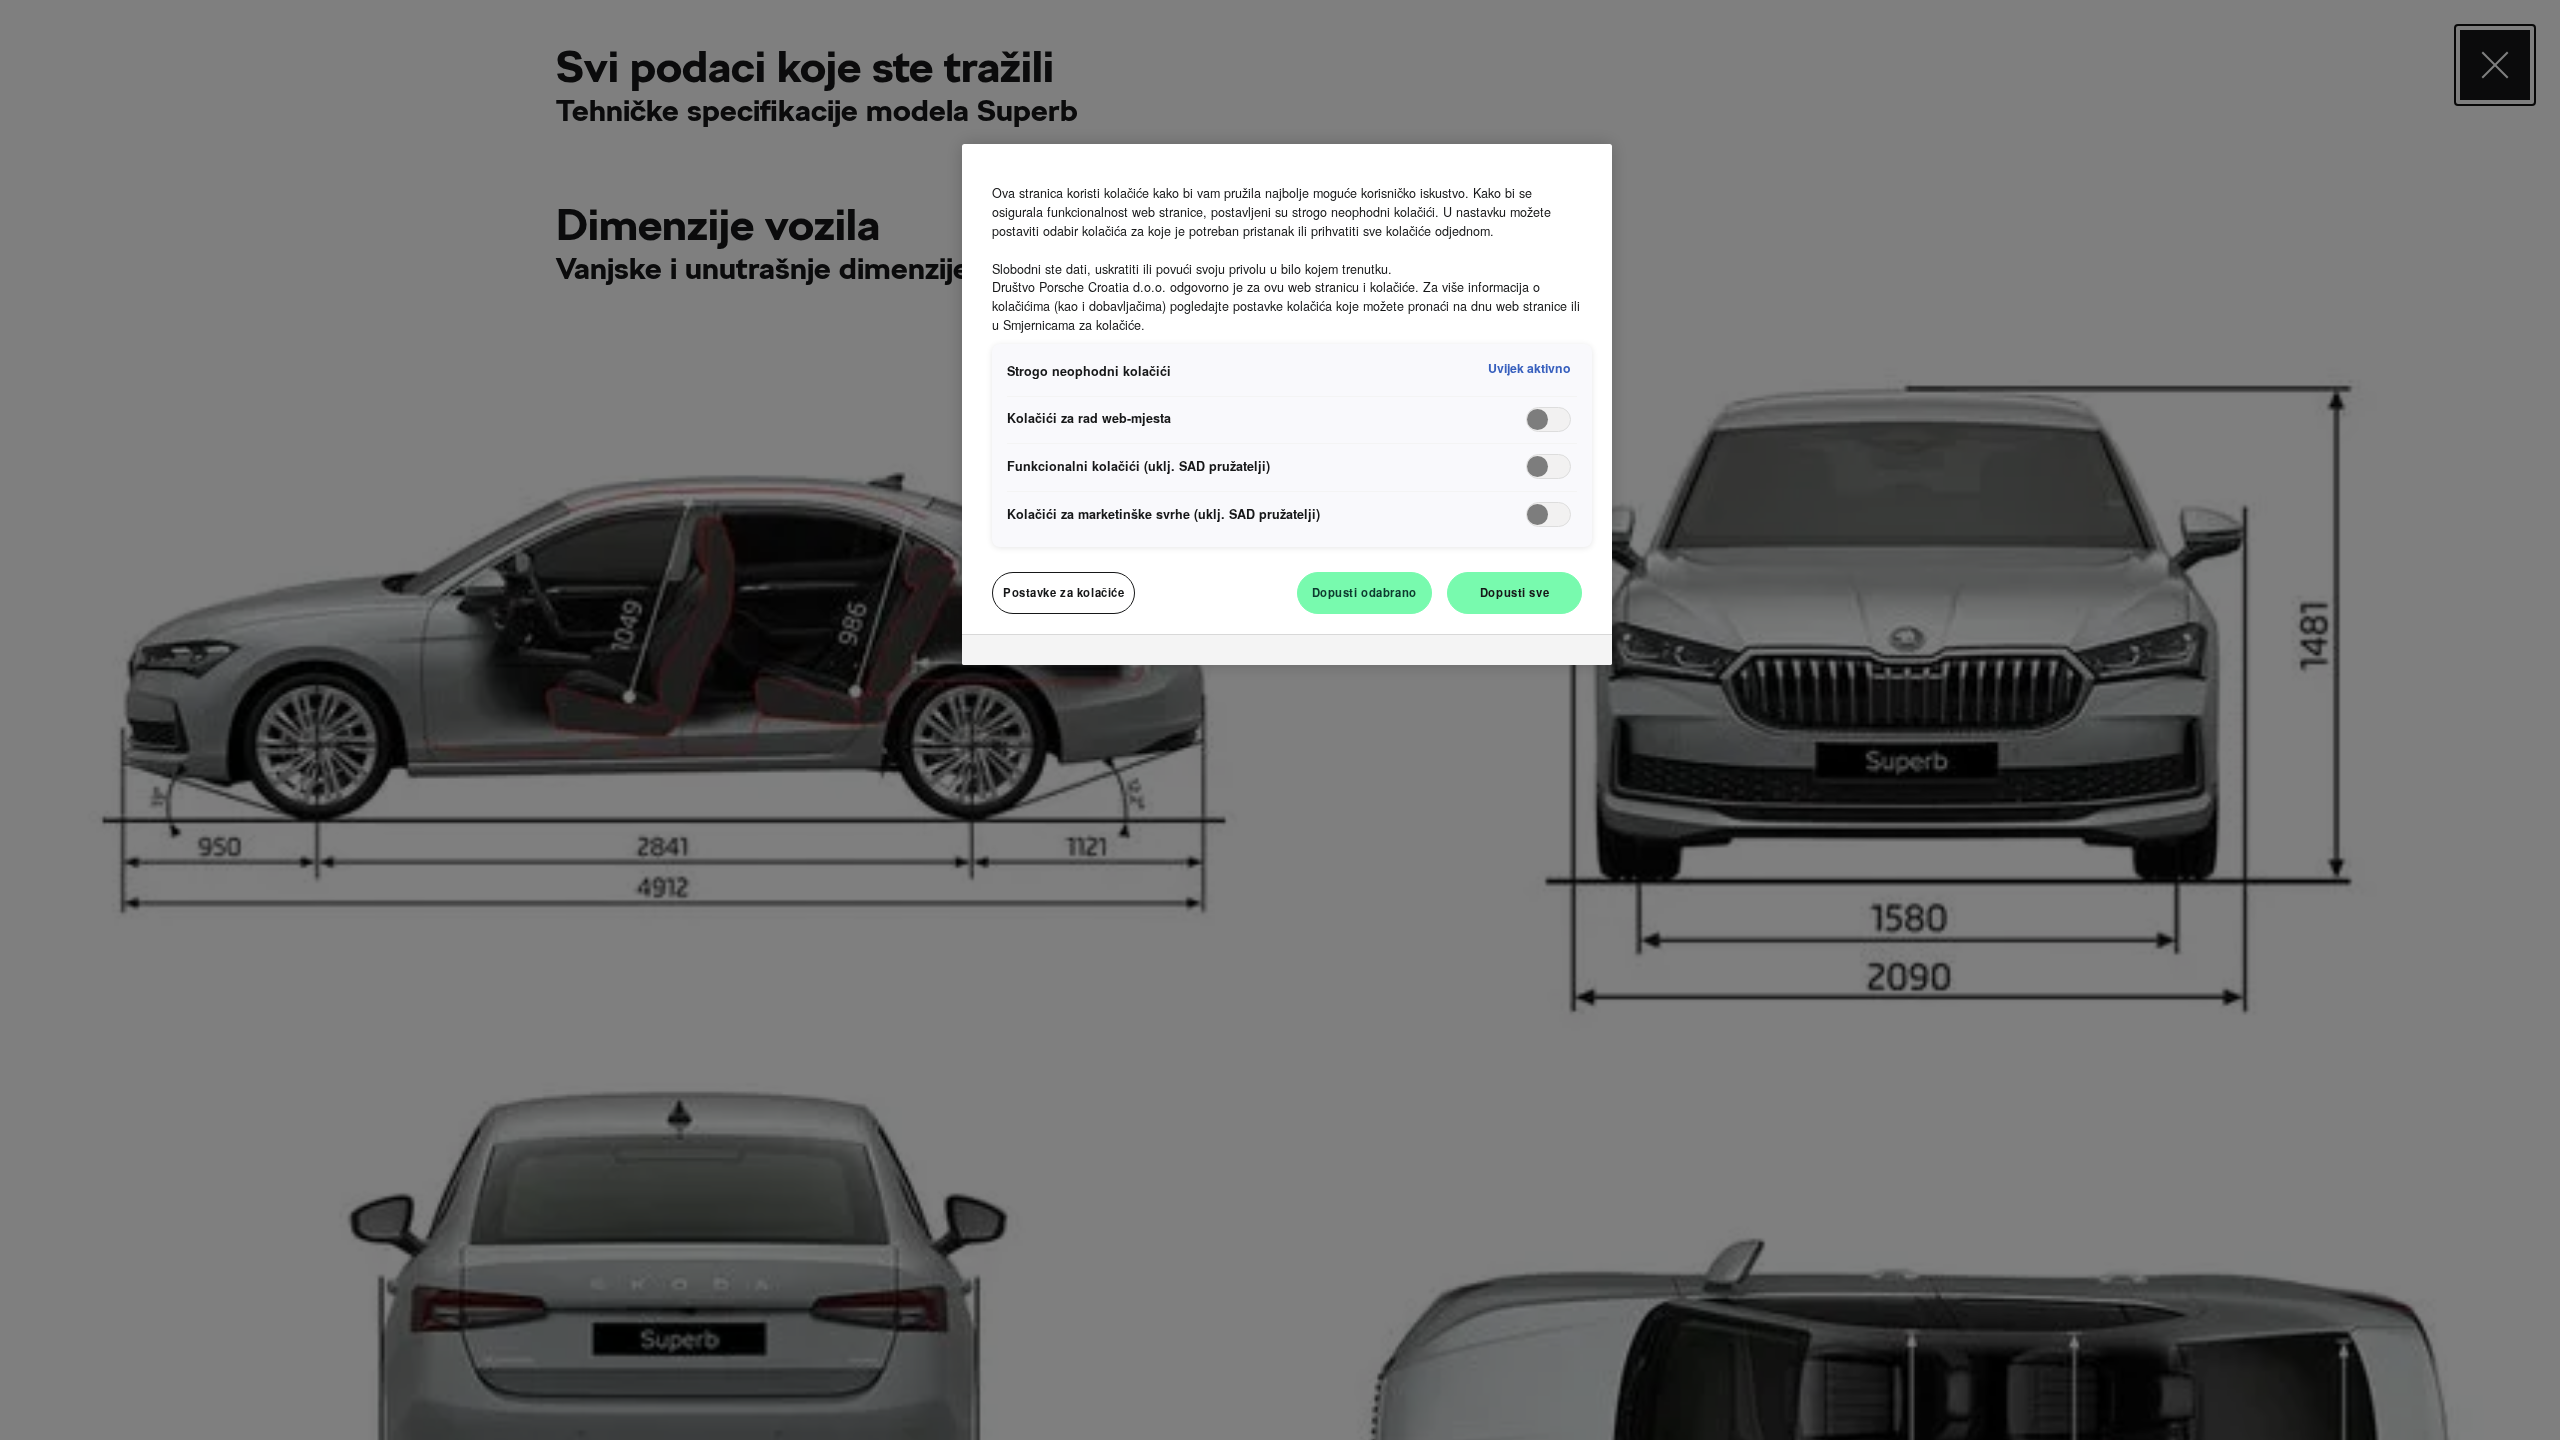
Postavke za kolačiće (1063, 592)
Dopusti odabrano (1364, 592)
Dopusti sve (1514, 592)
